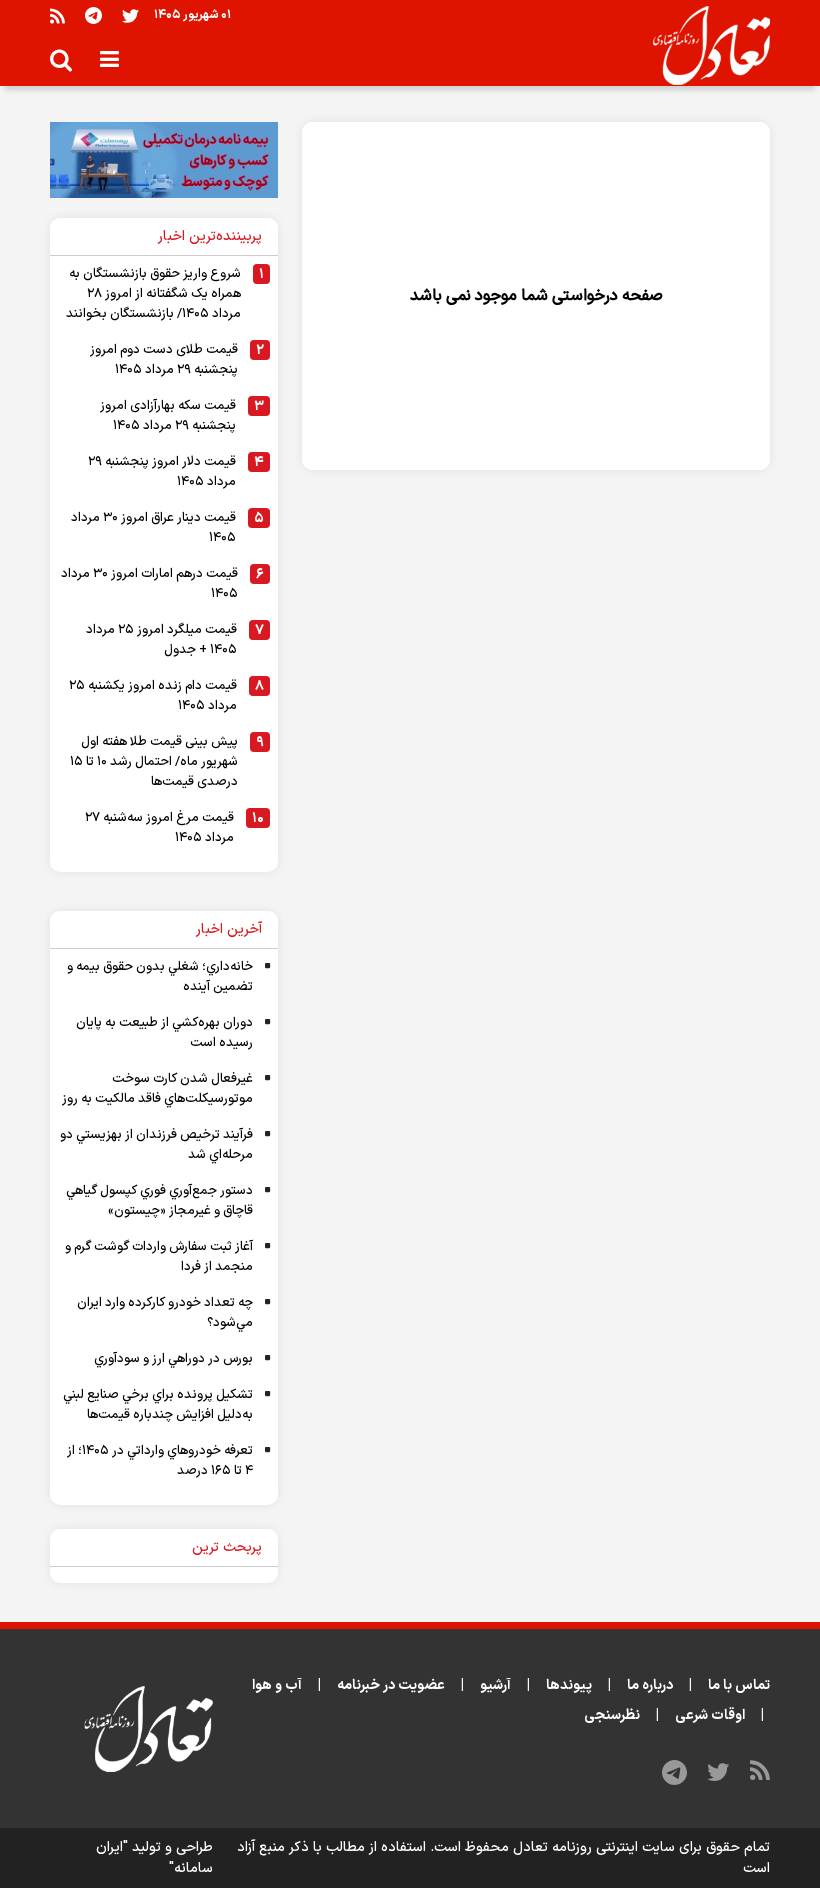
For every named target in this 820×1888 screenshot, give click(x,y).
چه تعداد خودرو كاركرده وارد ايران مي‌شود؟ (165, 1313)
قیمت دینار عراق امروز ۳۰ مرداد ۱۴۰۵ (153, 528)
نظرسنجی (612, 1715)
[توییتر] (130, 15)
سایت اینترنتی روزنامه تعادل (594, 1847)
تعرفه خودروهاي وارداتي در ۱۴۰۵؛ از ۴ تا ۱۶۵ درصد (160, 1461)
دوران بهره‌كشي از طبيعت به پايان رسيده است (164, 1033)
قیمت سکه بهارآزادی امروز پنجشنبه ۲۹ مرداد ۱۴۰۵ (168, 416)
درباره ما (650, 1685)
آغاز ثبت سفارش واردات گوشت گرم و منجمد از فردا (159, 1257)
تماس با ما (739, 1685)
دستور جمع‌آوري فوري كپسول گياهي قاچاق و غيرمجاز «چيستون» (159, 1201)
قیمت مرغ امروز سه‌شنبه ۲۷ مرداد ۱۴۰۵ (159, 828)
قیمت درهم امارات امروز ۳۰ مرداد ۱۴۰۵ (149, 584)
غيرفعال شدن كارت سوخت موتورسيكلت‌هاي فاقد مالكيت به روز (157, 1089)
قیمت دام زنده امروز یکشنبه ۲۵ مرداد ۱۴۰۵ (153, 696)
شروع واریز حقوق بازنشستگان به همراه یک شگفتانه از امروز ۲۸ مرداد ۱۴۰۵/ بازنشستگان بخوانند (153, 294)
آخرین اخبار (229, 929)
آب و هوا (277, 1685)
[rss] (57, 15)
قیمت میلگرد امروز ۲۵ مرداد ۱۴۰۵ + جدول (161, 640)
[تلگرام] (93, 15)
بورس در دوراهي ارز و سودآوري (173, 1359)
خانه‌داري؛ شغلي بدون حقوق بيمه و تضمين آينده (160, 977)
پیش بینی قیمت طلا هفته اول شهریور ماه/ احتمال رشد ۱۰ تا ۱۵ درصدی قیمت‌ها (154, 762)
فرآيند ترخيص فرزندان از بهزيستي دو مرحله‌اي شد (156, 1145)
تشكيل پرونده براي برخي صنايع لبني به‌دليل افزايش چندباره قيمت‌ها (158, 1405)
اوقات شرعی (710, 1715)
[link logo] (703, 46)
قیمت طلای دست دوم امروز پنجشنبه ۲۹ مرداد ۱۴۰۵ (164, 360)
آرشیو (495, 1685)
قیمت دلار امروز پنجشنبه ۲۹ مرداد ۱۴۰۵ (162, 472)
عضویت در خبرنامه (391, 1685)
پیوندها (569, 1685)
